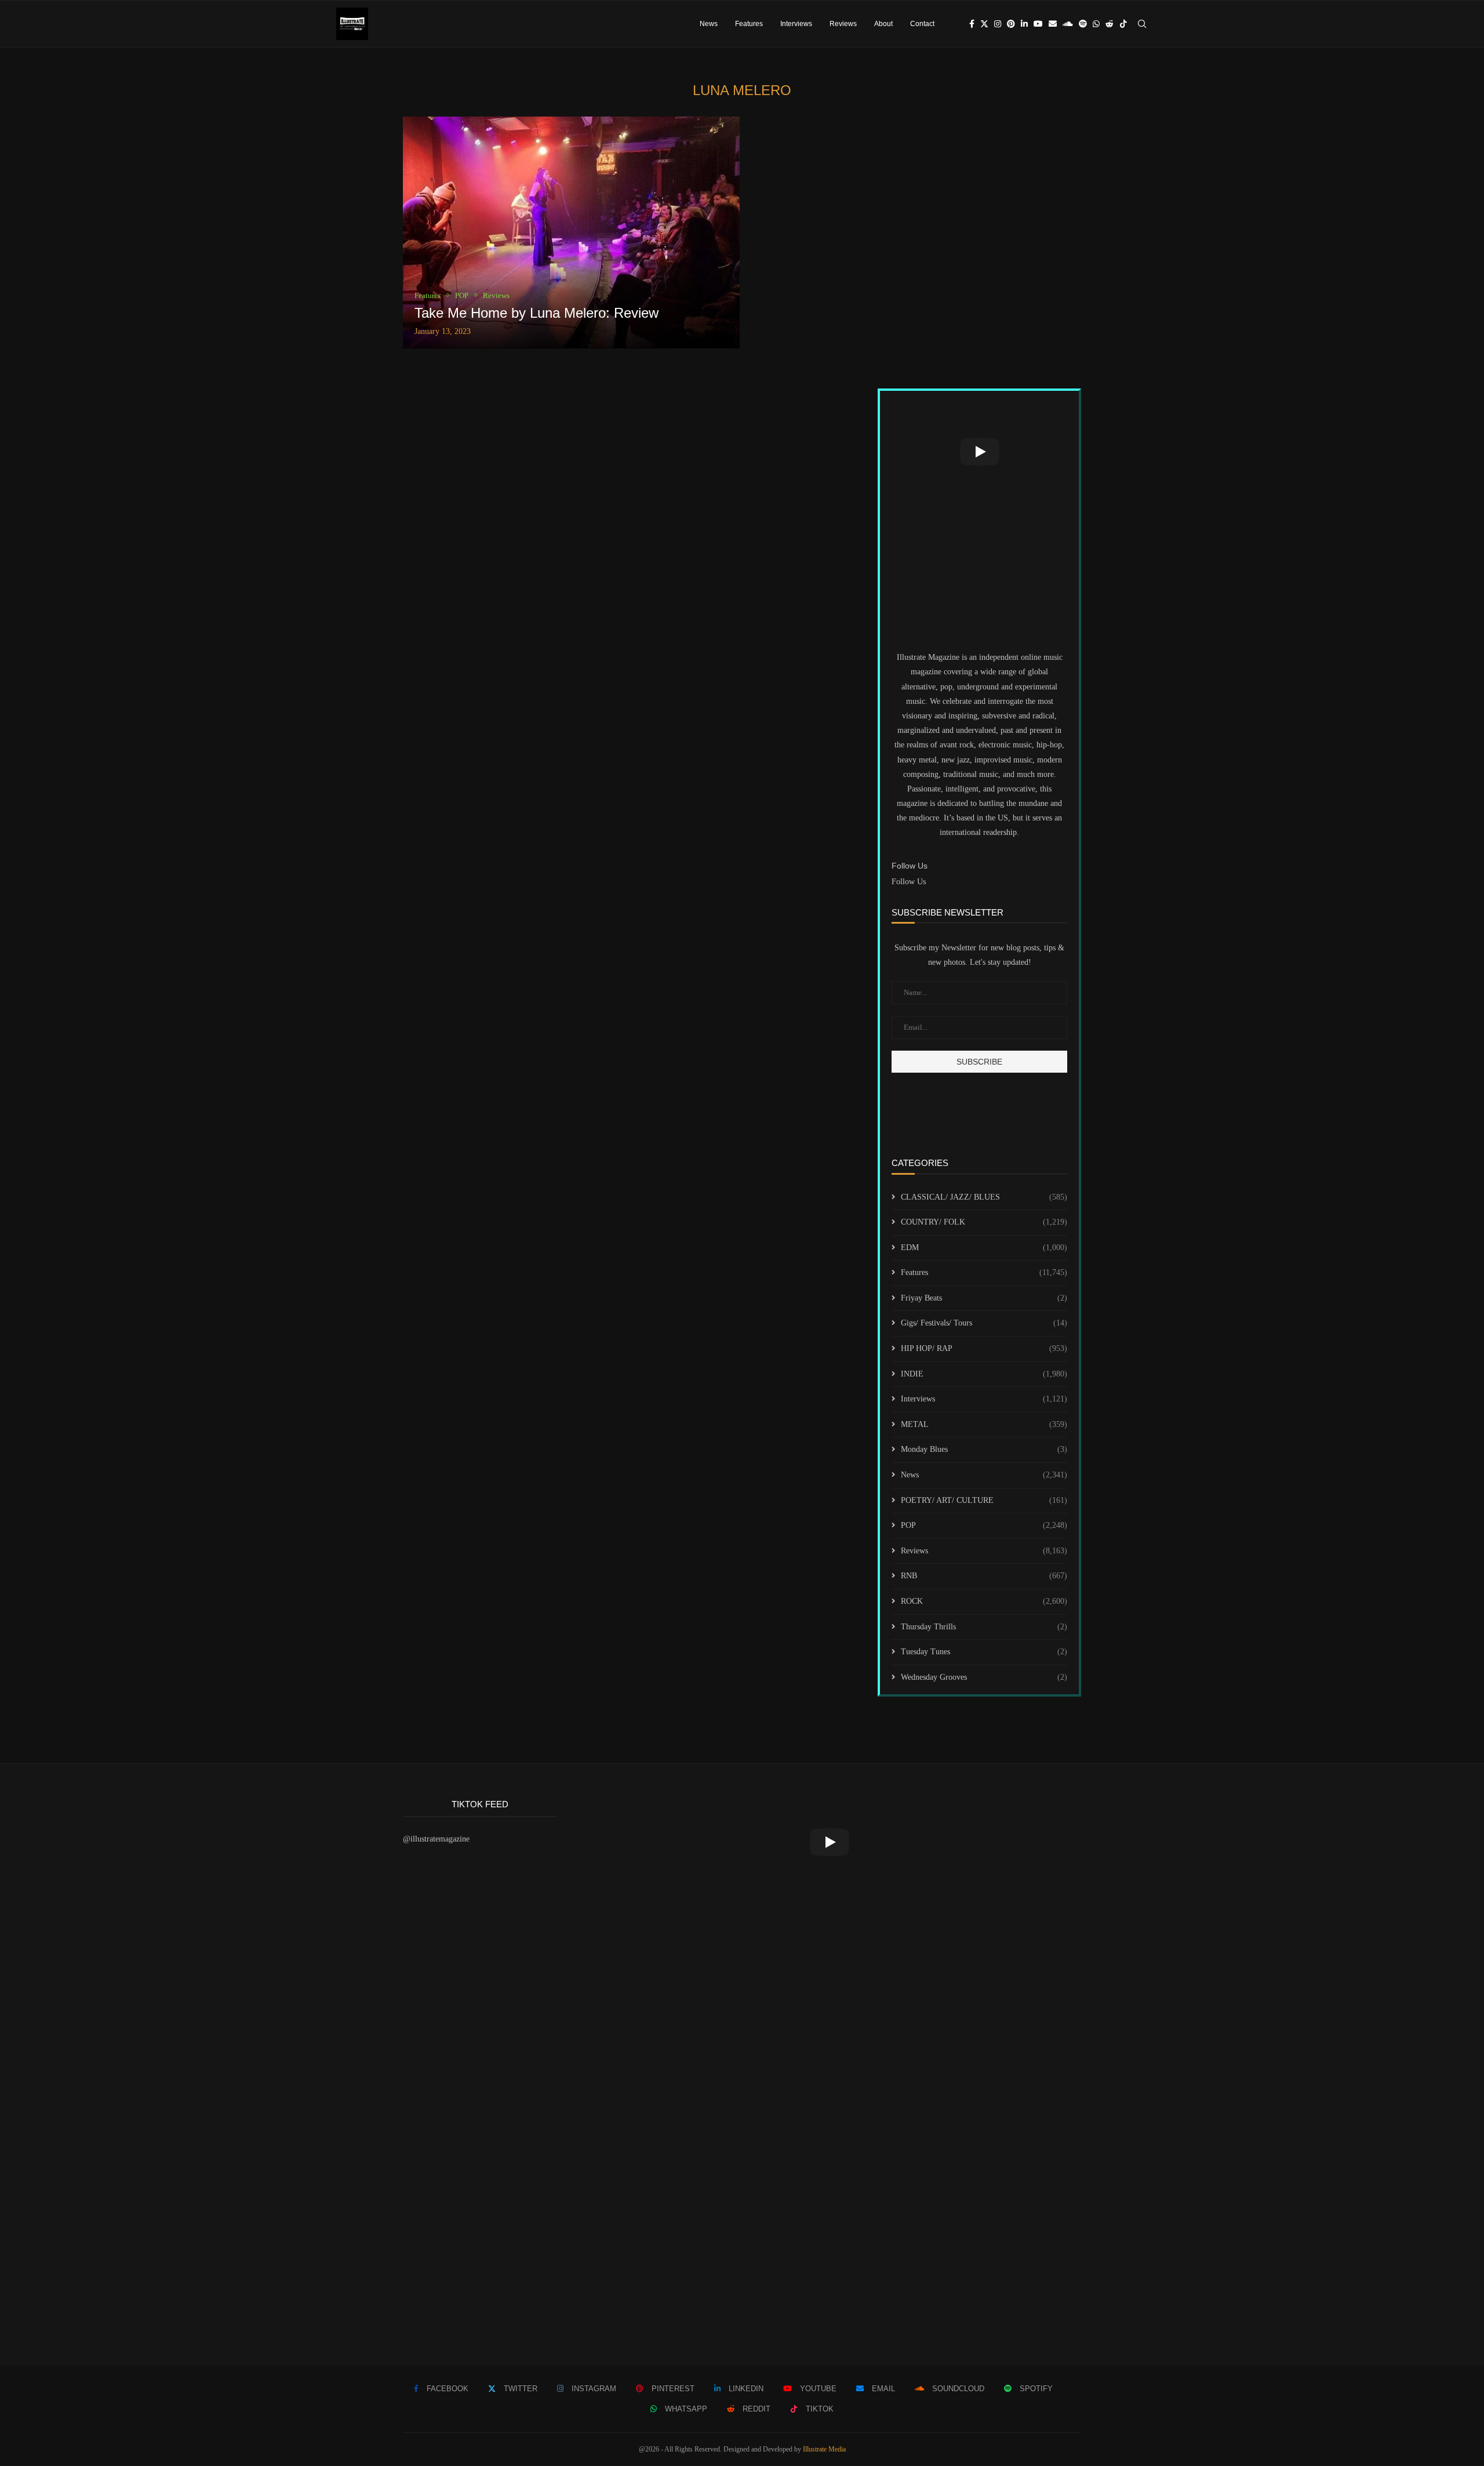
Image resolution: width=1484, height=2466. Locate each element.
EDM (984, 1247)
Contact (922, 24)
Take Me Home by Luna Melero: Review (537, 313)
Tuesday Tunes (984, 1652)
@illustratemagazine (436, 1839)
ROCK (984, 1601)
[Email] (1053, 24)
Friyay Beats (984, 1298)
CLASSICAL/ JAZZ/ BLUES (984, 1197)
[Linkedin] (1024, 24)
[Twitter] (984, 24)
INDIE (984, 1374)
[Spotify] (1083, 24)
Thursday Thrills (984, 1627)
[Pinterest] (1011, 24)
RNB (984, 1576)
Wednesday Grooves (984, 1677)
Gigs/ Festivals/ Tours (984, 1323)
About (883, 24)
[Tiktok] (1123, 24)
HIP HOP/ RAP (984, 1348)
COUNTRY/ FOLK (984, 1222)
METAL (984, 1424)
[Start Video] (979, 452)
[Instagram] (998, 24)
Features (749, 24)
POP (984, 1525)
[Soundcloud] (1068, 24)
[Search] (1142, 24)
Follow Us (909, 882)
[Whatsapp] (1096, 24)
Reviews (843, 24)
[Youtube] (1038, 24)
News (709, 24)
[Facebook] (972, 24)
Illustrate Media (824, 2449)
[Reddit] (1110, 24)
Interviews (796, 24)
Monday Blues (984, 1449)
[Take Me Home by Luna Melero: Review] (571, 233)
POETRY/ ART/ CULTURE (984, 1500)
